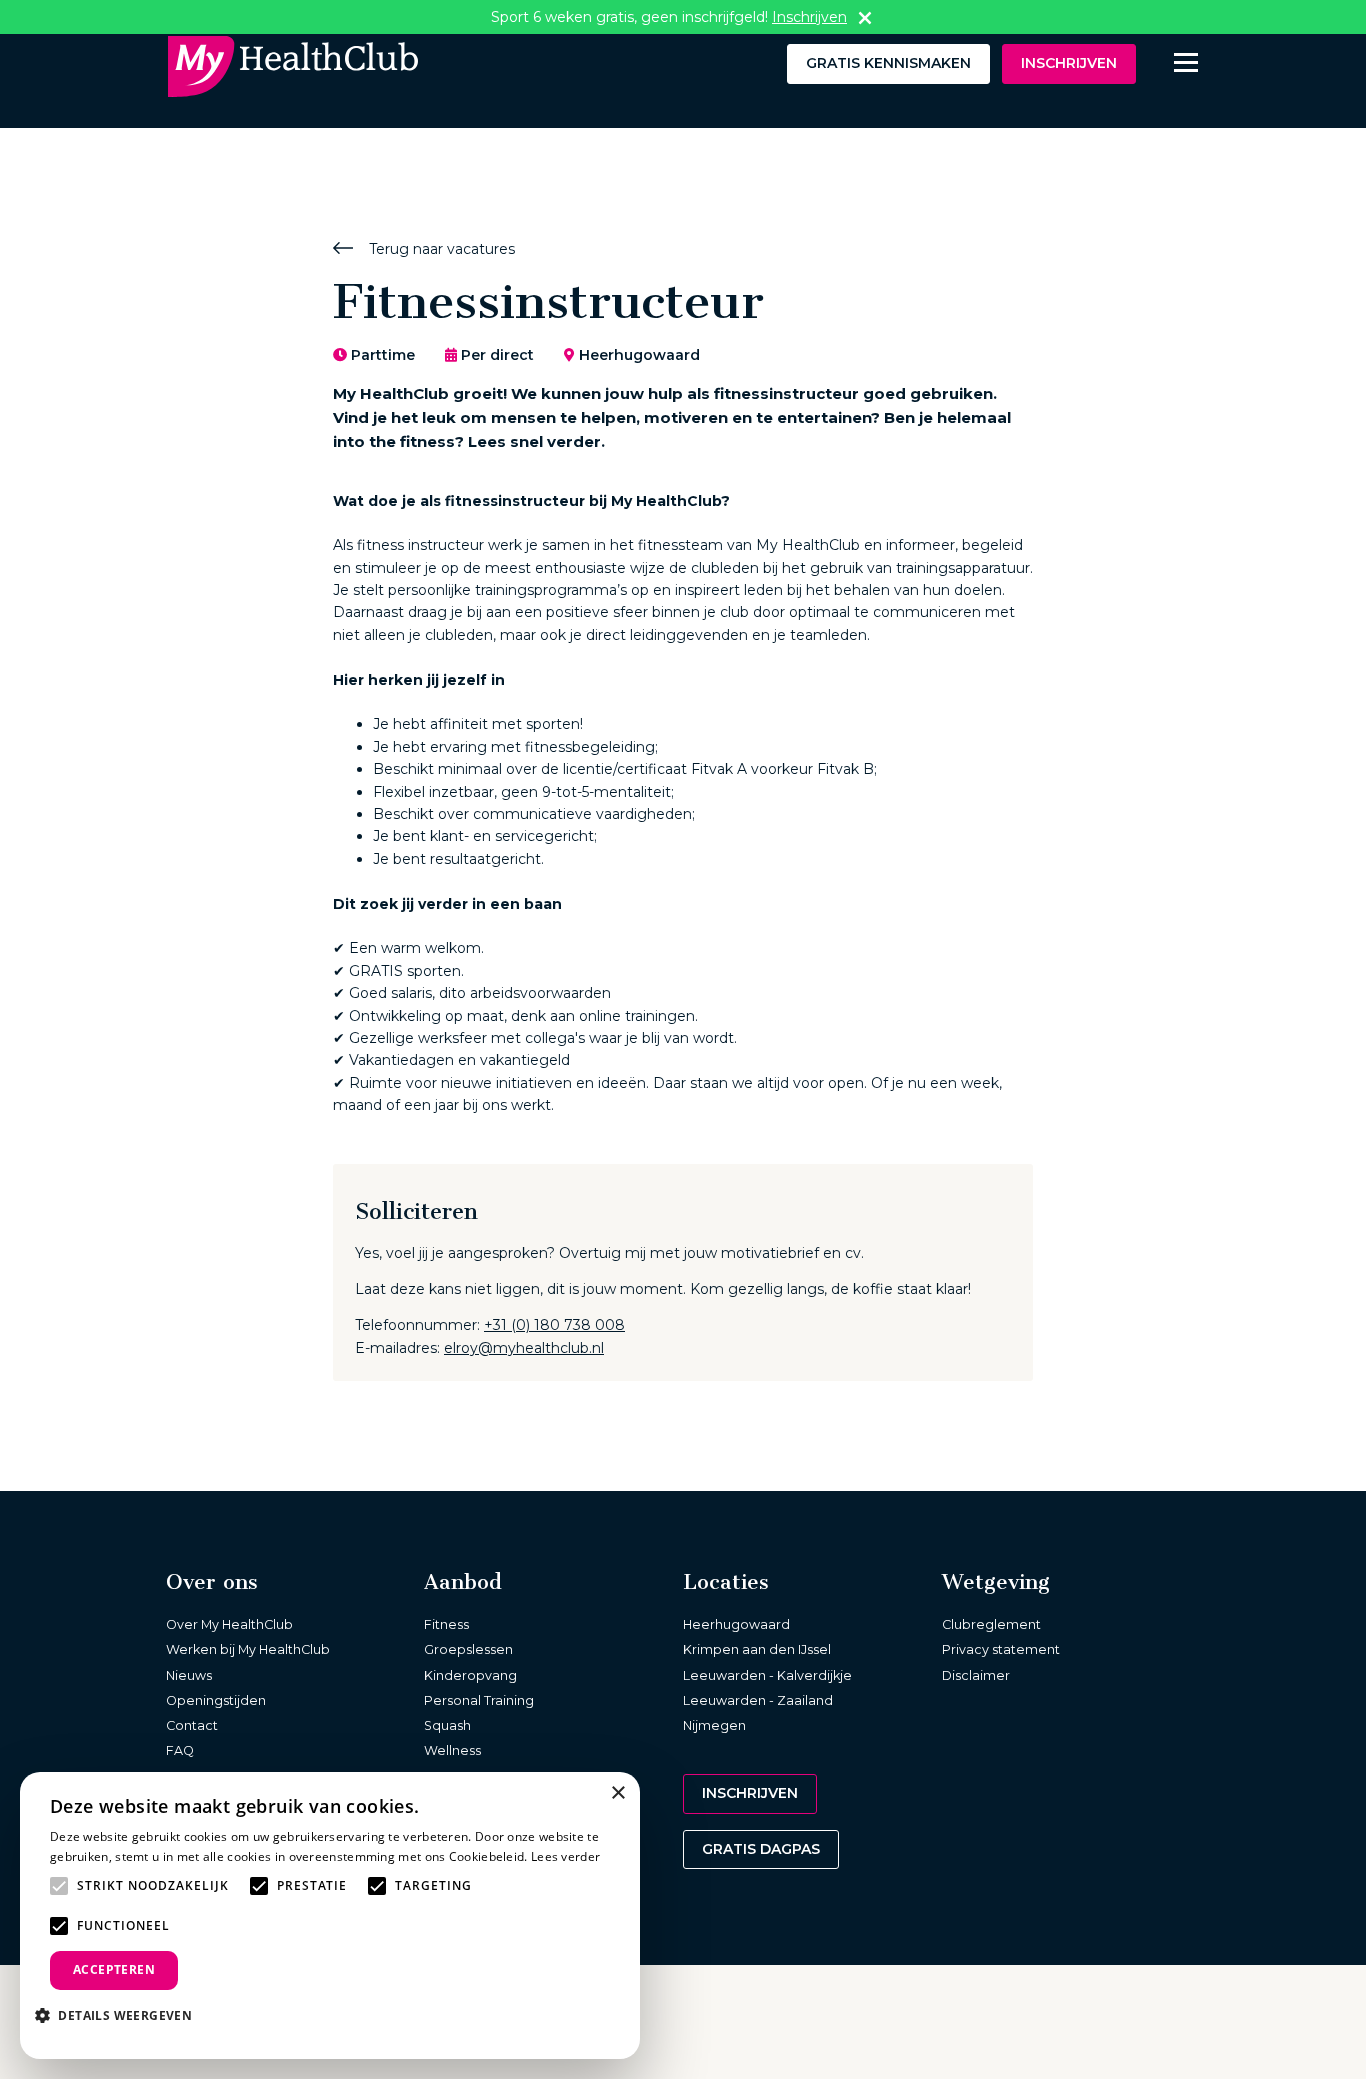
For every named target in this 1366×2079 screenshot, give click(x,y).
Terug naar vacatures (440, 249)
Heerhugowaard (736, 1624)
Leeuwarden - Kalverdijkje (767, 1675)
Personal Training (479, 1700)
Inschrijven (1069, 63)
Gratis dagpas (761, 1849)
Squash (447, 1725)
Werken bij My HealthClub (248, 1649)
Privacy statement (1001, 1649)
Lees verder (565, 1856)
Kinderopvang (470, 1675)
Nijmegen (714, 1725)
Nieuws (189, 1675)
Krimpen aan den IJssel (757, 1649)
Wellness (452, 1750)
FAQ (180, 1750)
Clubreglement (991, 1624)
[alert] (330, 1915)
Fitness (446, 1624)
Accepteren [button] (114, 1969)
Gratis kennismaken (888, 63)
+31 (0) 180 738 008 (554, 1325)
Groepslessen (468, 1649)
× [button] (617, 1793)
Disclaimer (976, 1675)
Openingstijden (216, 1700)
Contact (192, 1725)
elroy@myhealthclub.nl (524, 1348)
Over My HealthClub (229, 1624)
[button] (121, 2015)
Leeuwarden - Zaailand (758, 1700)
